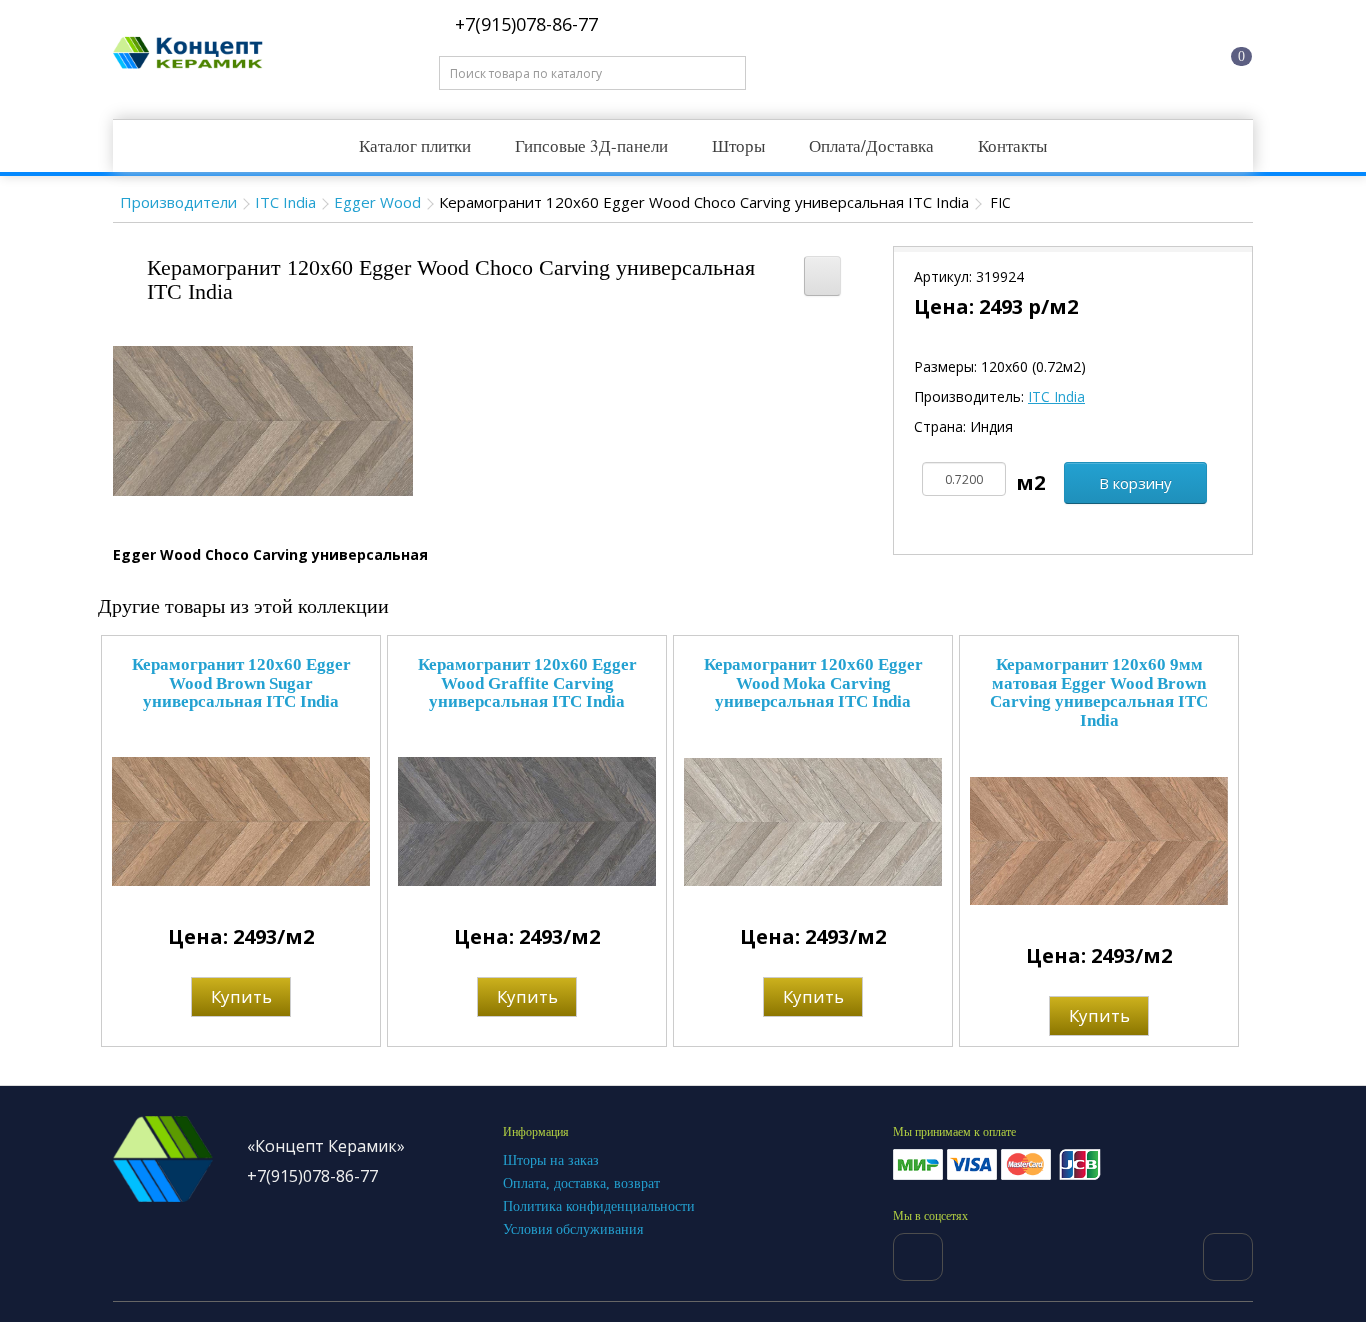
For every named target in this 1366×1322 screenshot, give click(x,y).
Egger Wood (377, 202)
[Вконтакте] (918, 1257)
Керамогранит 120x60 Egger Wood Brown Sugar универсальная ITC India (241, 683)
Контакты (1012, 145)
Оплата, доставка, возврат (581, 1183)
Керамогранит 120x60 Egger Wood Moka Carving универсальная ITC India (813, 683)
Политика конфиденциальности (599, 1206)
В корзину (1135, 483)
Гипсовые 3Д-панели (591, 145)
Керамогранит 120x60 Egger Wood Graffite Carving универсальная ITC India (527, 683)
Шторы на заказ (551, 1160)
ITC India (285, 202)
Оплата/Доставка (871, 145)
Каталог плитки (415, 145)
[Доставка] (1068, 53)
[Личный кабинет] (1144, 53)
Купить (241, 996)
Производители (178, 202)
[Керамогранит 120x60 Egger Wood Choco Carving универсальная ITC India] (263, 419)
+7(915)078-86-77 (524, 24)
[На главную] (992, 53)
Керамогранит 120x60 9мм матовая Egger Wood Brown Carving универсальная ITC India (1099, 692)
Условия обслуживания (573, 1229)
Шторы (738, 145)
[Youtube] (1228, 1257)
